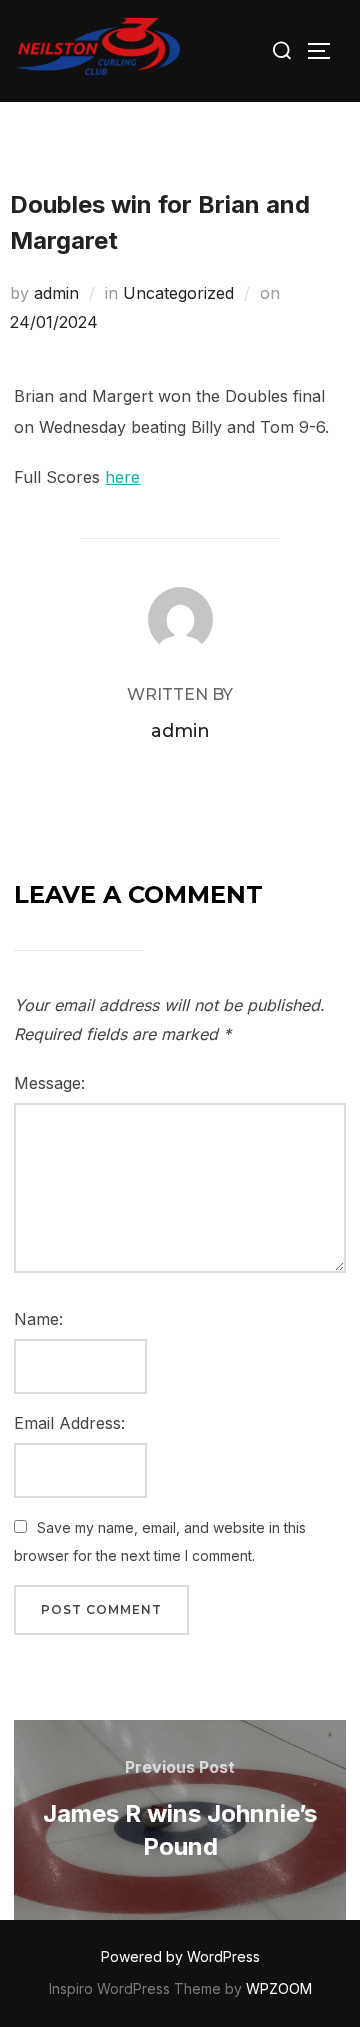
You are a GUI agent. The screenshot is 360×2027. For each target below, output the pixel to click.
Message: (49, 1083)
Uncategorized (178, 293)
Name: (38, 1319)
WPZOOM (279, 1988)
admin (56, 293)
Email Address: (69, 1423)
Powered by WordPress (180, 1956)
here (122, 477)
